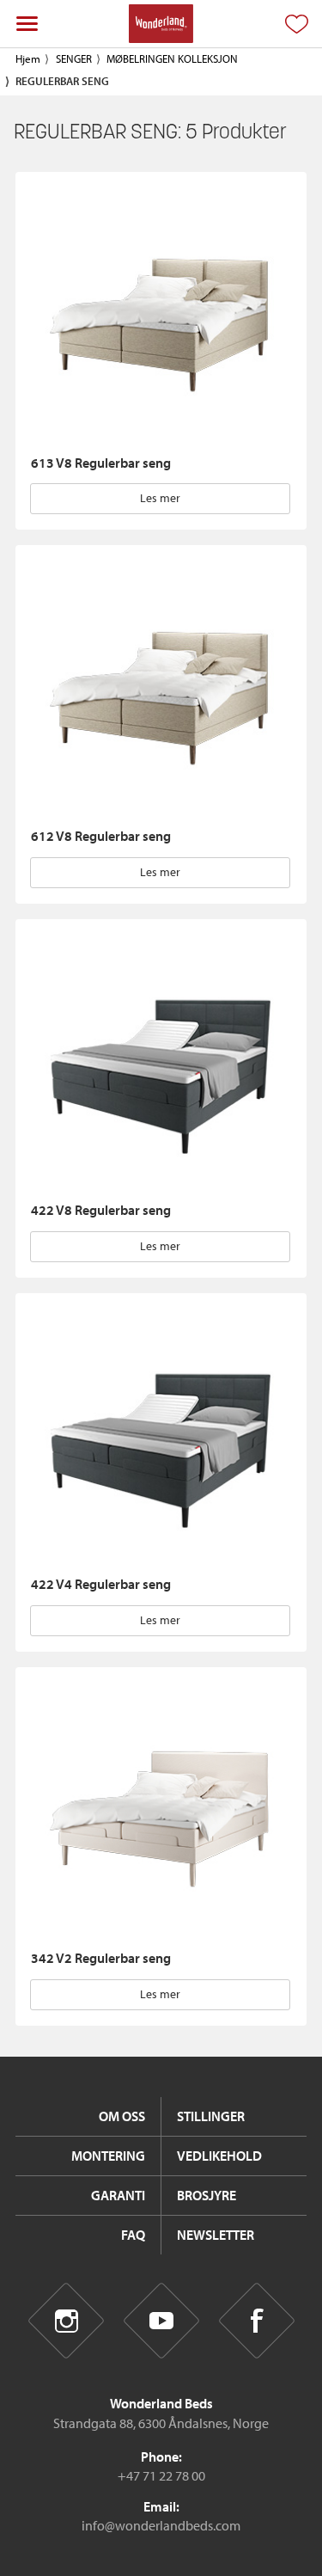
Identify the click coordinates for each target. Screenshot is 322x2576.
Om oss (122, 2116)
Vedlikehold (219, 2156)
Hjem (28, 58)
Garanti (118, 2195)
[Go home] (161, 24)
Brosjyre (207, 2195)
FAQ (133, 2235)
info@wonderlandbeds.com (161, 2525)
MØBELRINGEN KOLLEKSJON (172, 58)
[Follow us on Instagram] (66, 2321)
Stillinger (211, 2116)
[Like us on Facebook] (256, 2321)
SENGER (74, 58)
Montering (108, 2156)
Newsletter (216, 2235)
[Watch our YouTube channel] (161, 2321)
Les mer (160, 498)
